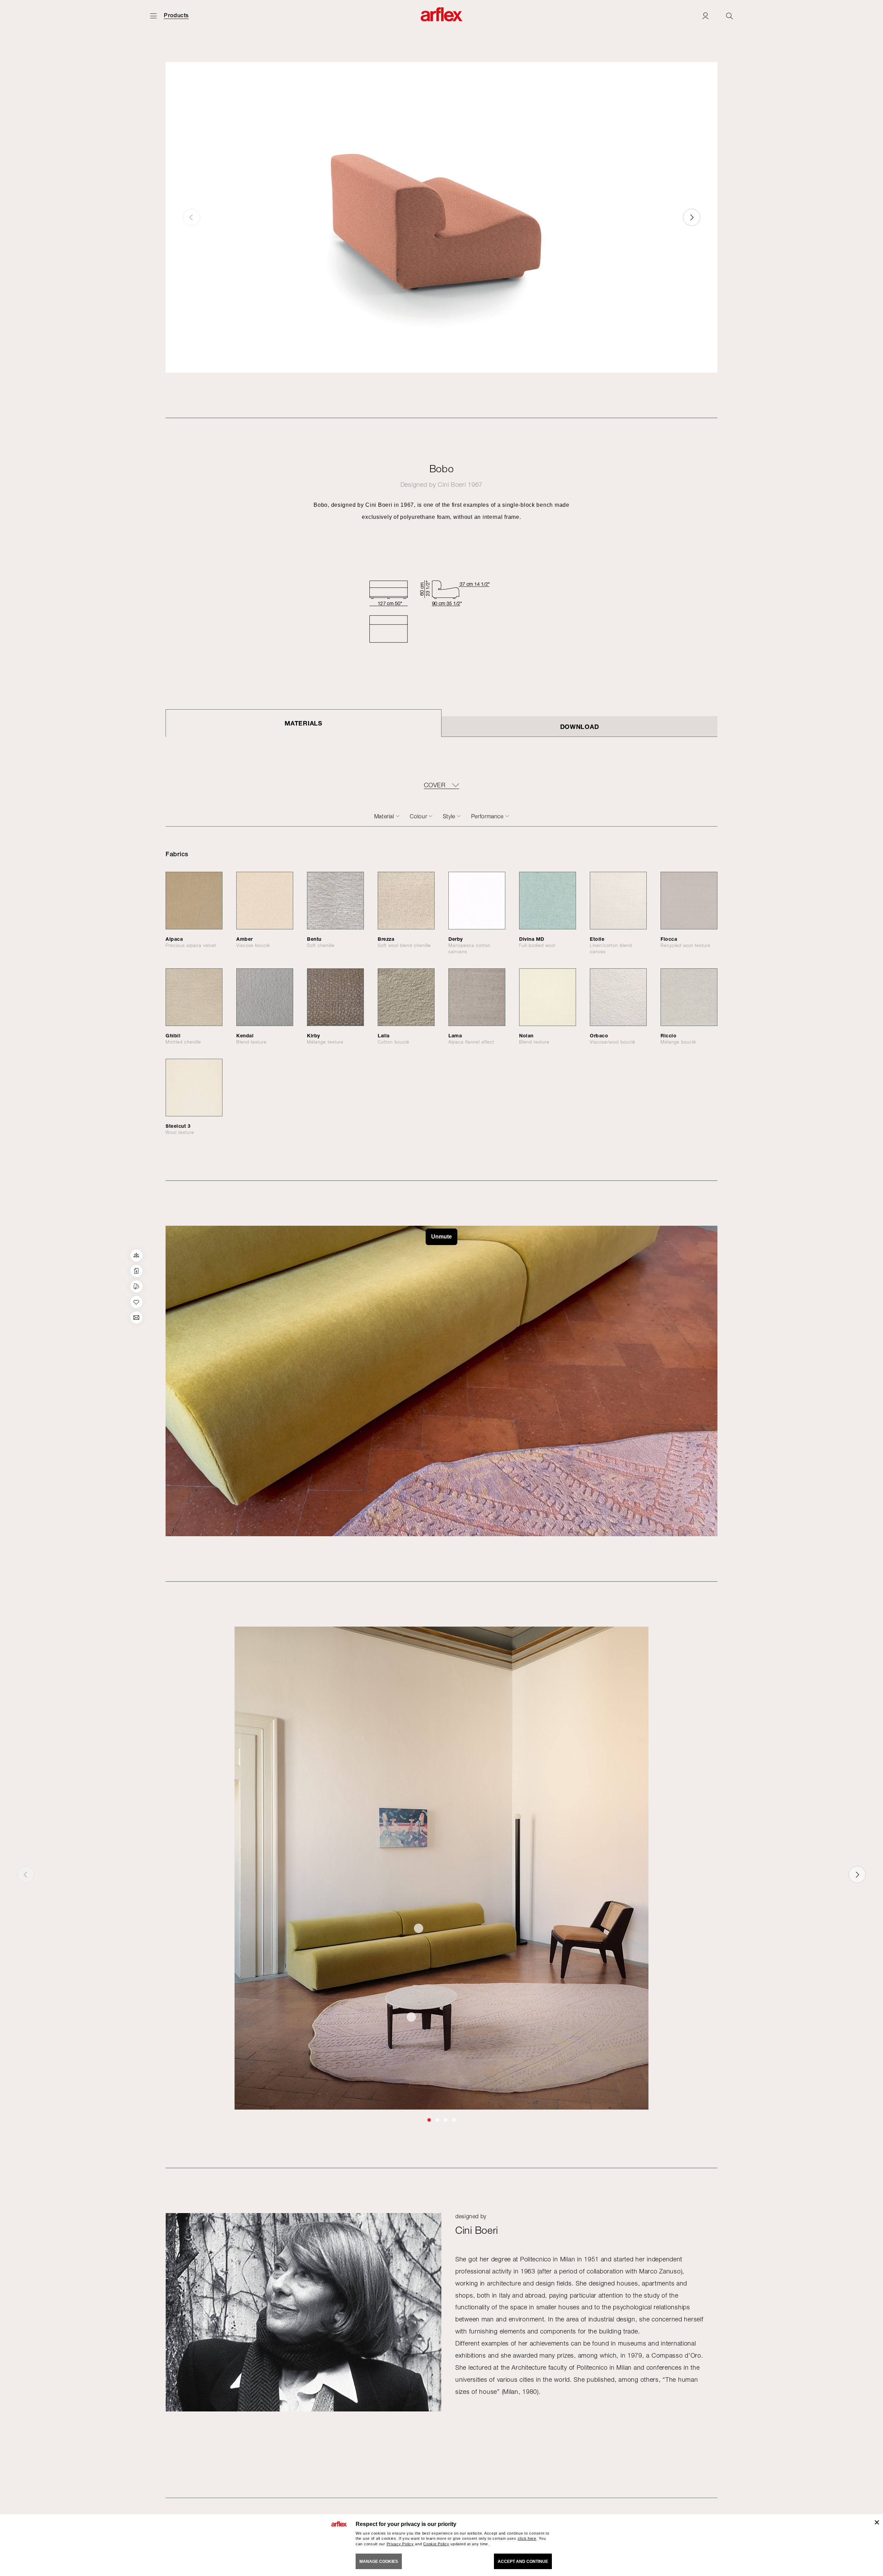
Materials (303, 723)
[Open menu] (153, 16)
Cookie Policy (436, 2544)
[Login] (705, 16)
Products (176, 16)
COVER (435, 785)
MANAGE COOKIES (379, 2562)
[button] (692, 217)
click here (527, 2538)
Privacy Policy (400, 2544)
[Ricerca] (730, 16)
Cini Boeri (452, 485)
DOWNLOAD (580, 727)
